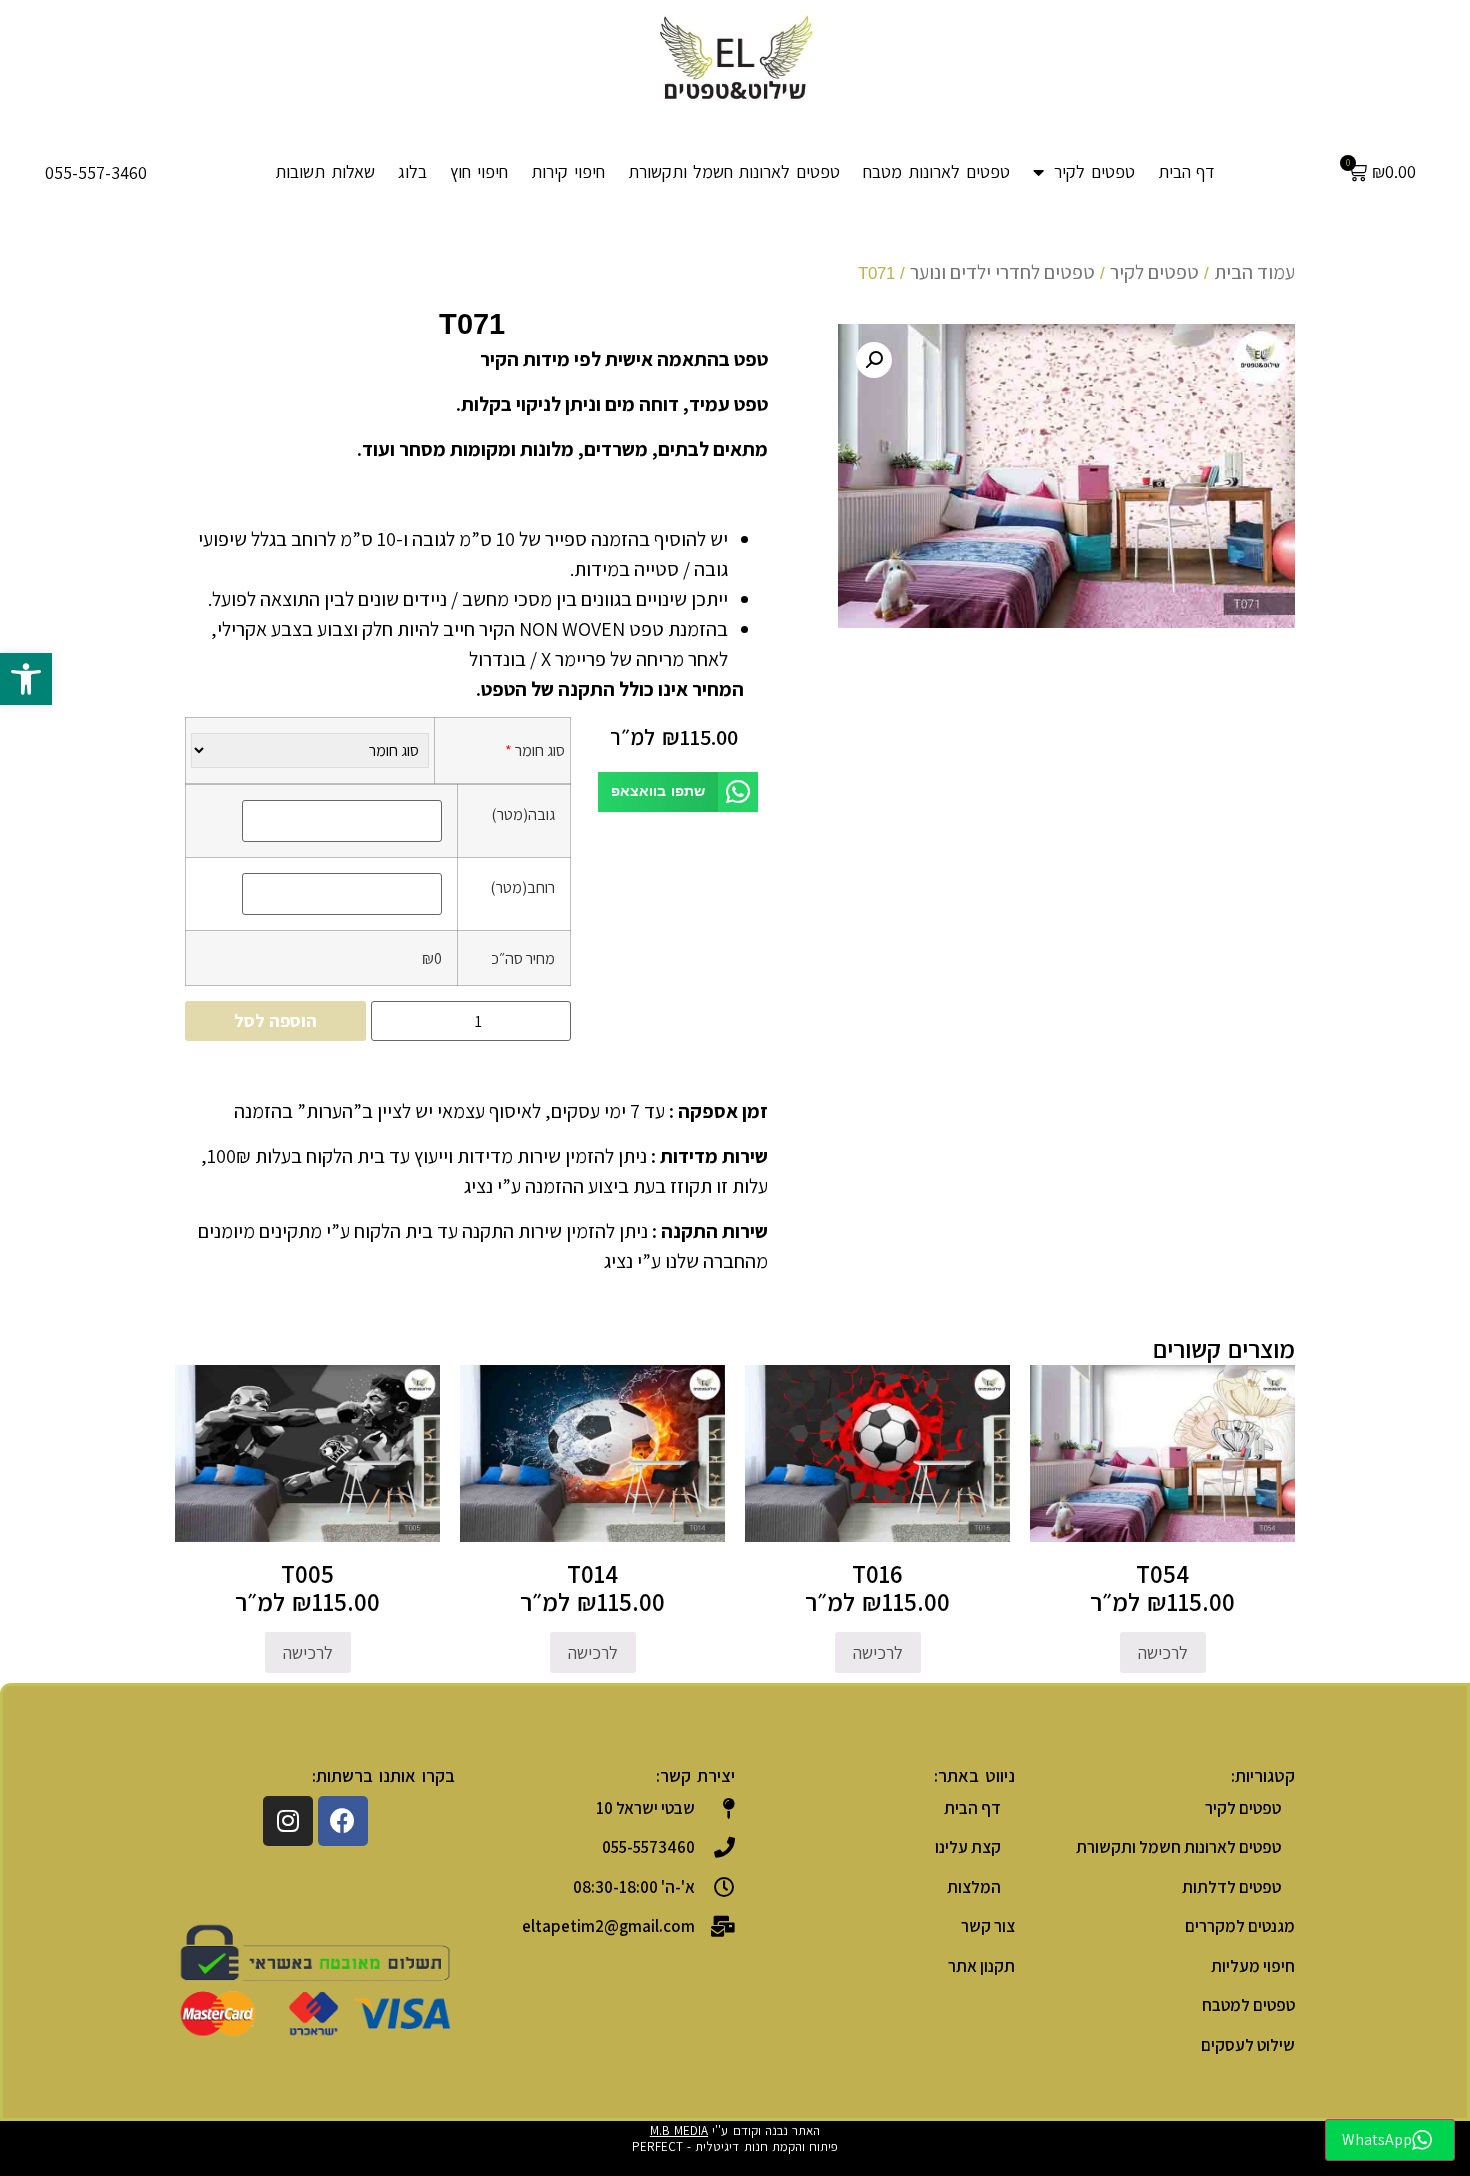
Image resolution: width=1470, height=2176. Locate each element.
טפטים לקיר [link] (1094, 171)
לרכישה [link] (1163, 1652)
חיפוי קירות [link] (568, 171)
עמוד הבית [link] (1254, 272)
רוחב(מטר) (522, 887)
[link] (26, 679)
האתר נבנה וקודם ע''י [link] (735, 2130)
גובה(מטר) (523, 814)
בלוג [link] (412, 171)
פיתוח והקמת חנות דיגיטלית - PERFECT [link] (735, 2146)
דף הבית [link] (1187, 171)
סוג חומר (535, 750)
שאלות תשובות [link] (325, 171)
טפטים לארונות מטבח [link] (936, 171)
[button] (678, 792)
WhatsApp (1377, 2139)
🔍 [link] (874, 360)
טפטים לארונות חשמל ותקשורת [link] (734, 171)
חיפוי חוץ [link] (479, 171)
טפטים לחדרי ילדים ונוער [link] (1002, 272)
